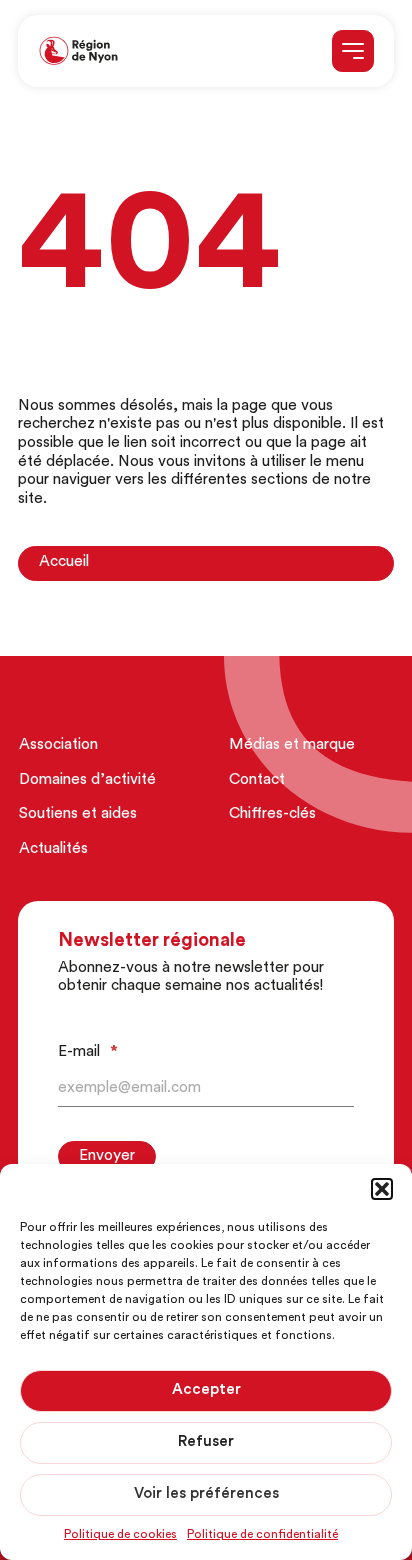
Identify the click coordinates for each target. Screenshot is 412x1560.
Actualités (53, 849)
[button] (382, 1189)
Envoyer (107, 1156)
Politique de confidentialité (262, 1535)
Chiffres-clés (272, 814)
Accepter (206, 1390)
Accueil (64, 562)
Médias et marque (292, 745)
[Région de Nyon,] (78, 51)
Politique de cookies (120, 1535)
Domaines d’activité (87, 780)
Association (58, 745)
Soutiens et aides (78, 814)
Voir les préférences (206, 1494)
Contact (257, 780)
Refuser (206, 1442)
